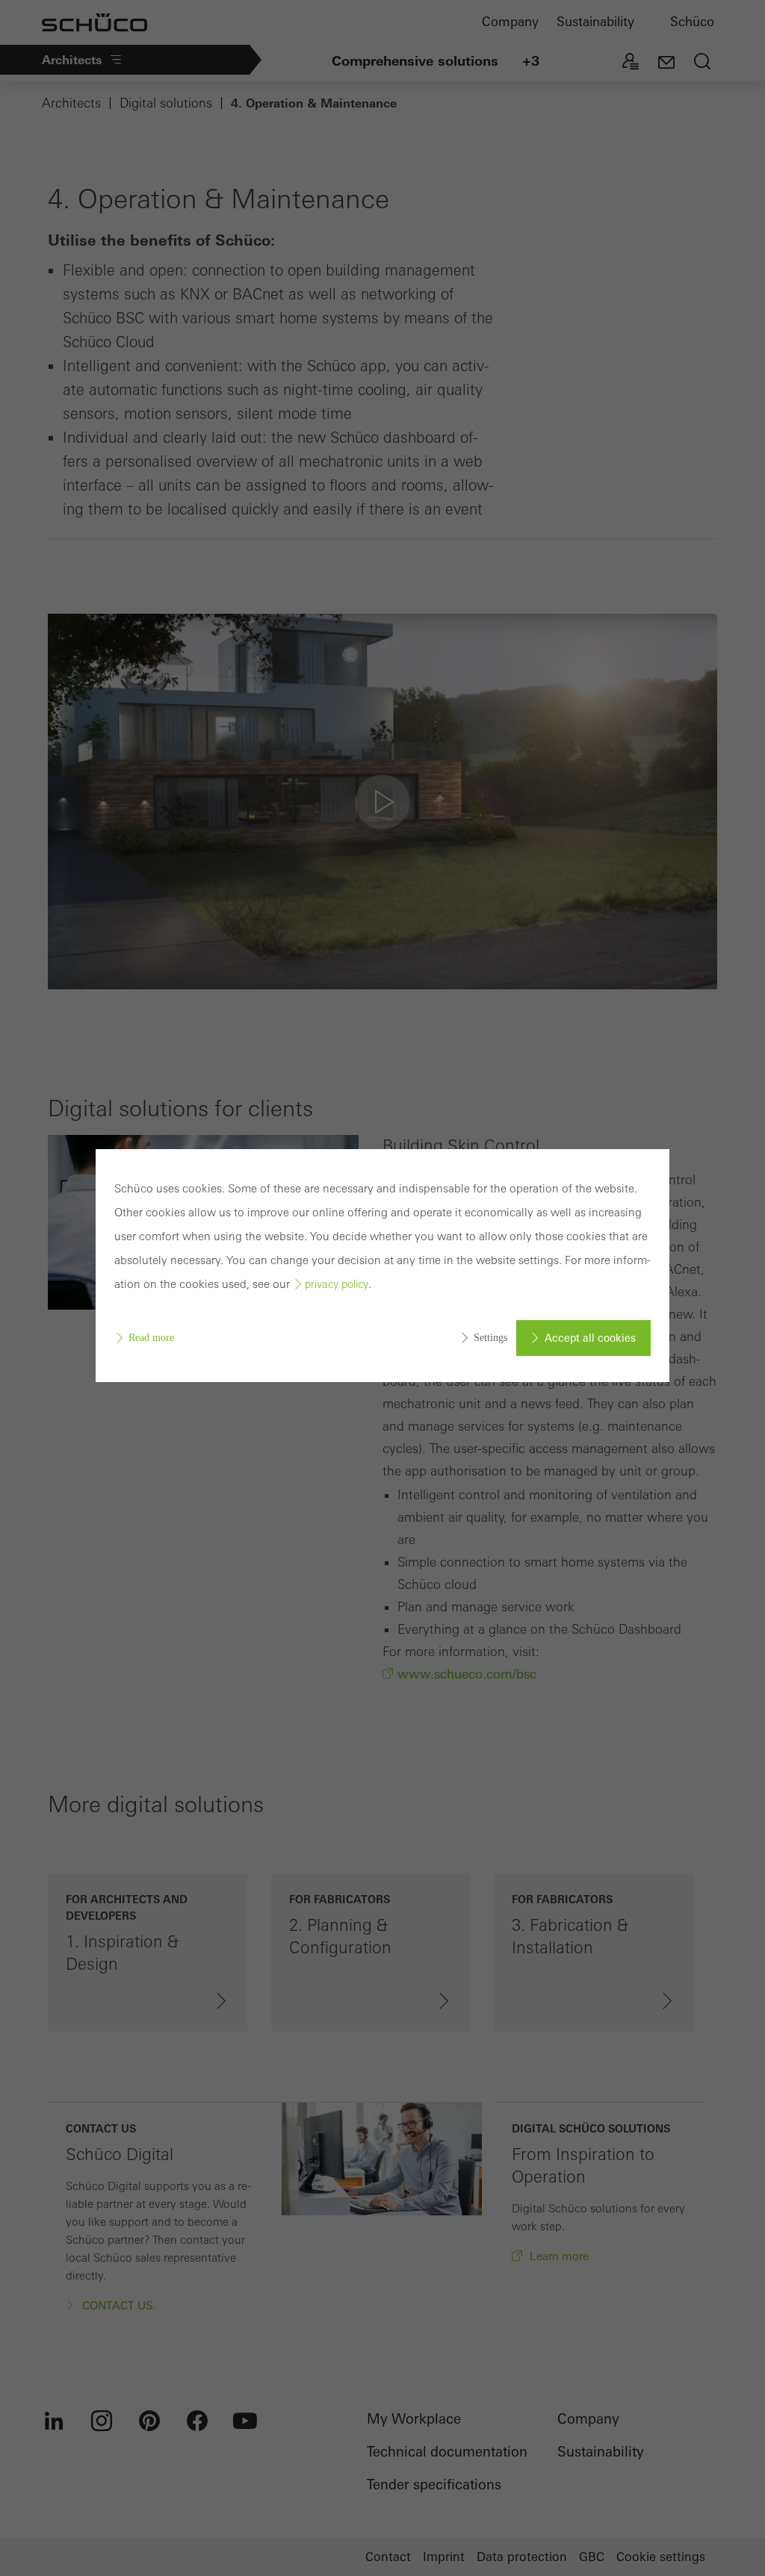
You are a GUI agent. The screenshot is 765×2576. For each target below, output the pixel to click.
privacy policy (337, 1284)
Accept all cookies (590, 1338)
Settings (490, 1338)
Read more (151, 1338)
